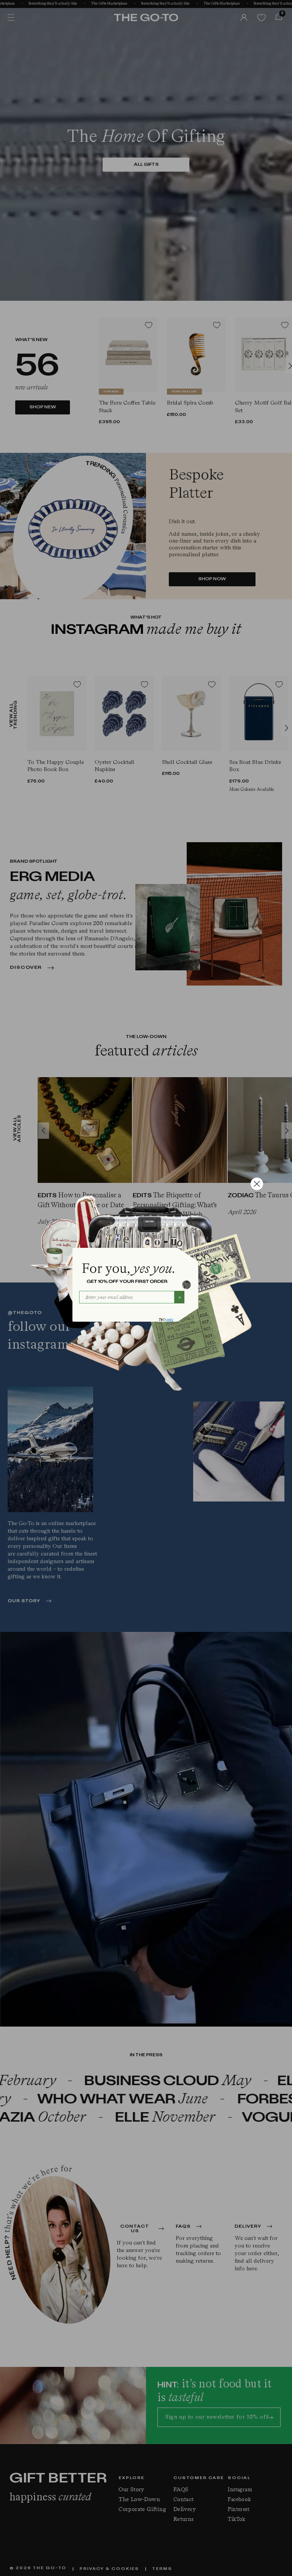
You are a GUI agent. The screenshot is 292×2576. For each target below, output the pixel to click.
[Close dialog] (257, 1184)
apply (170, 1320)
